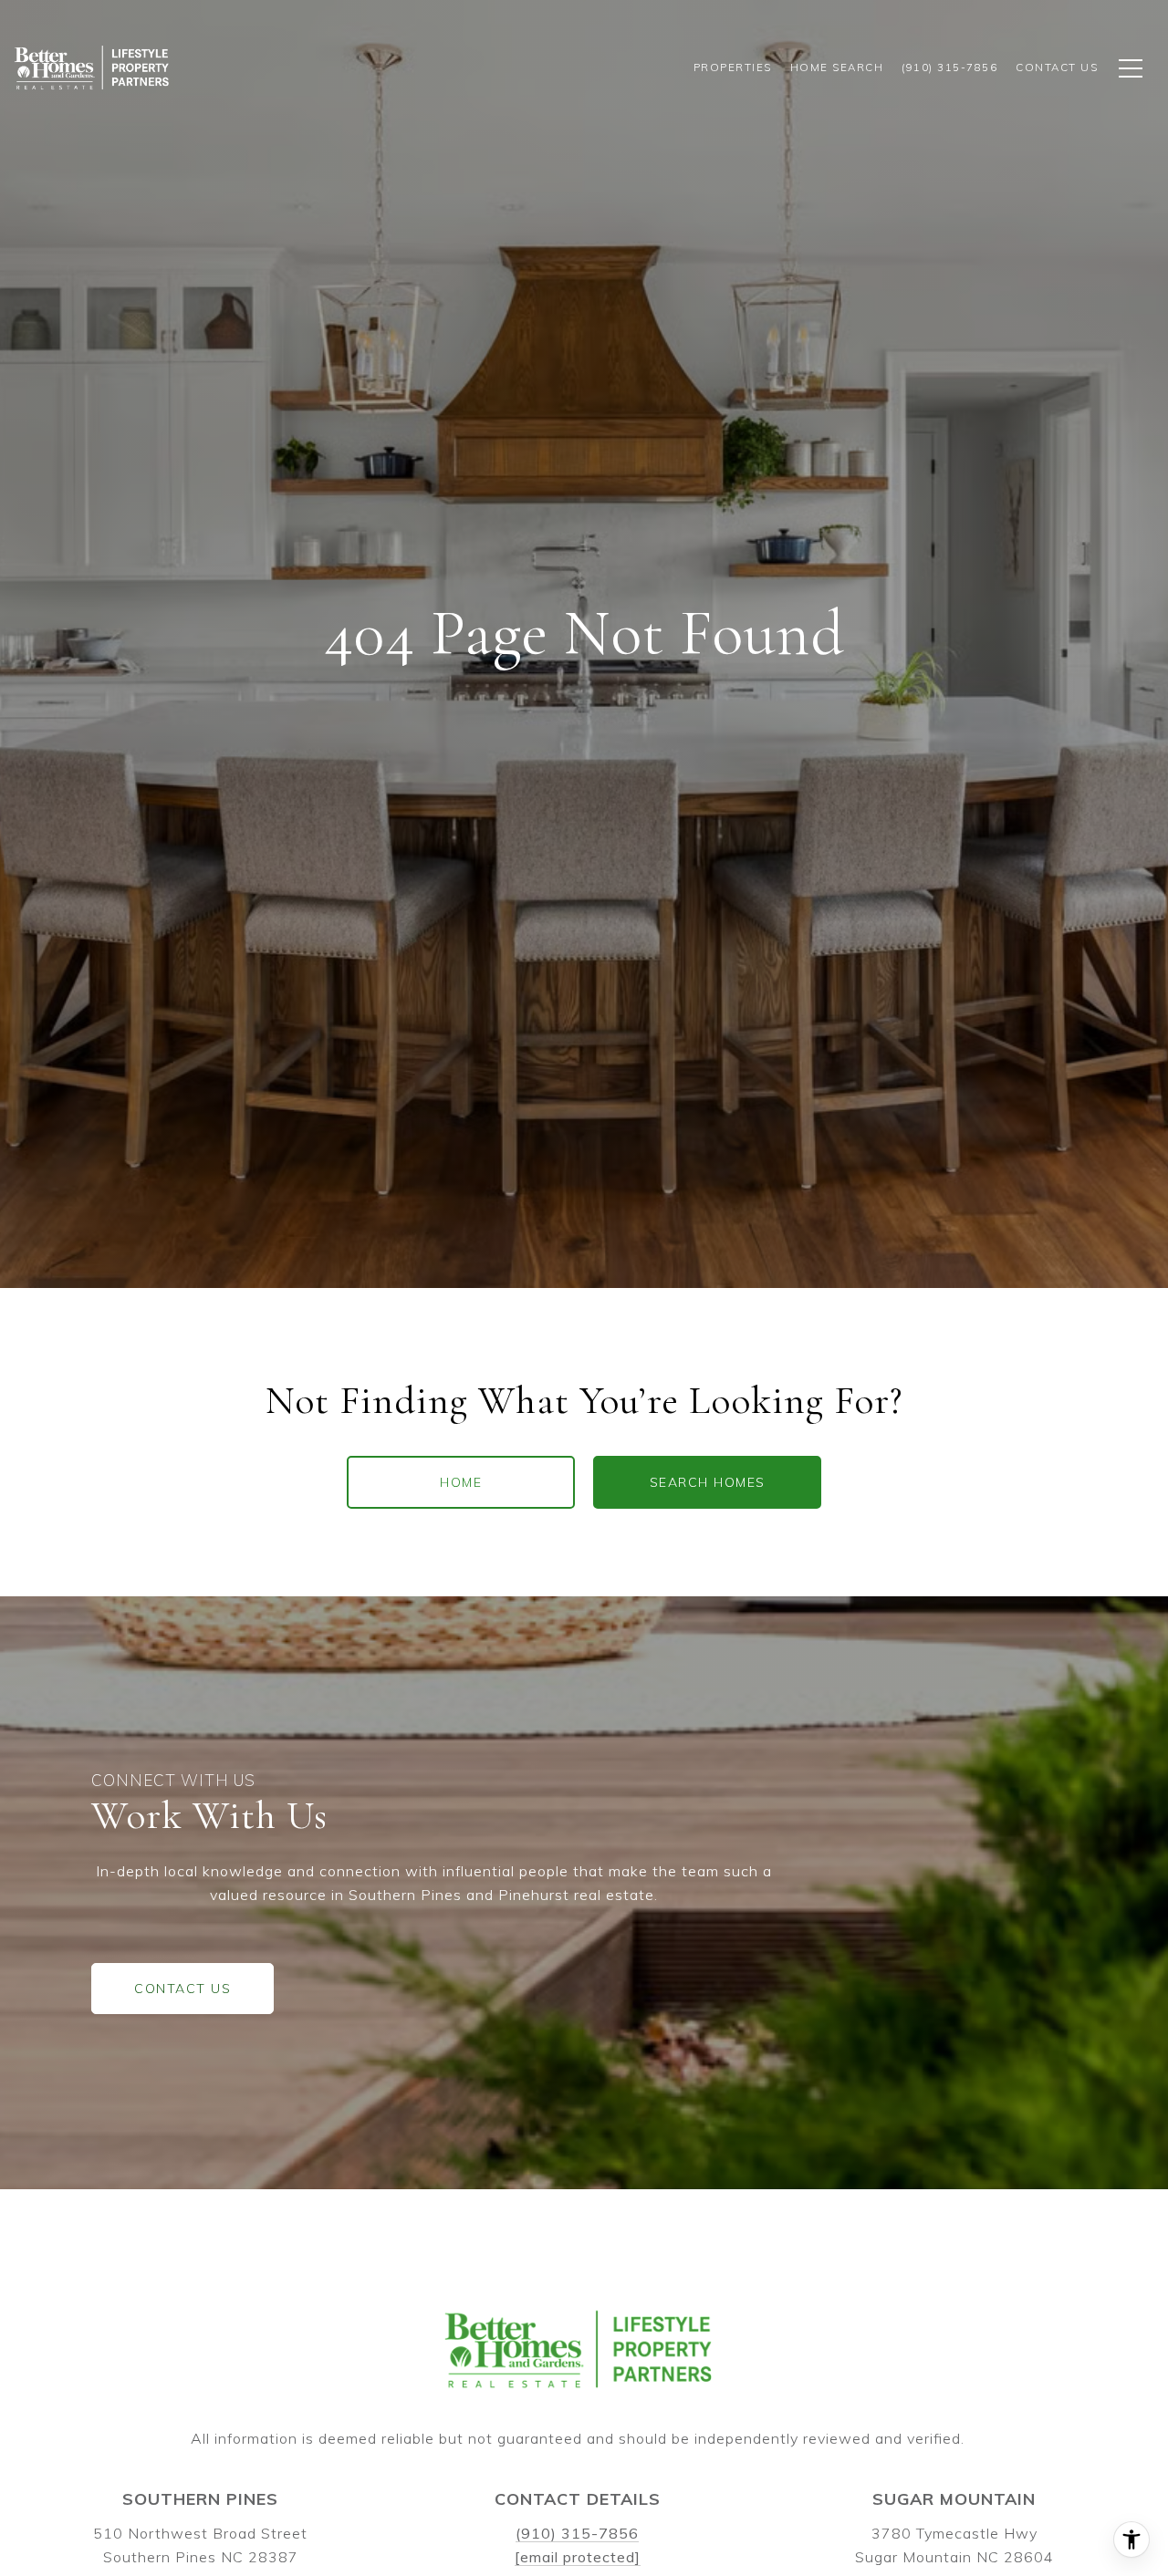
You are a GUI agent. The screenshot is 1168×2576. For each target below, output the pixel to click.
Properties (733, 67)
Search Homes (708, 1482)
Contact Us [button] (182, 1989)
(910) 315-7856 (577, 2533)
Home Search (837, 67)
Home (461, 1482)
